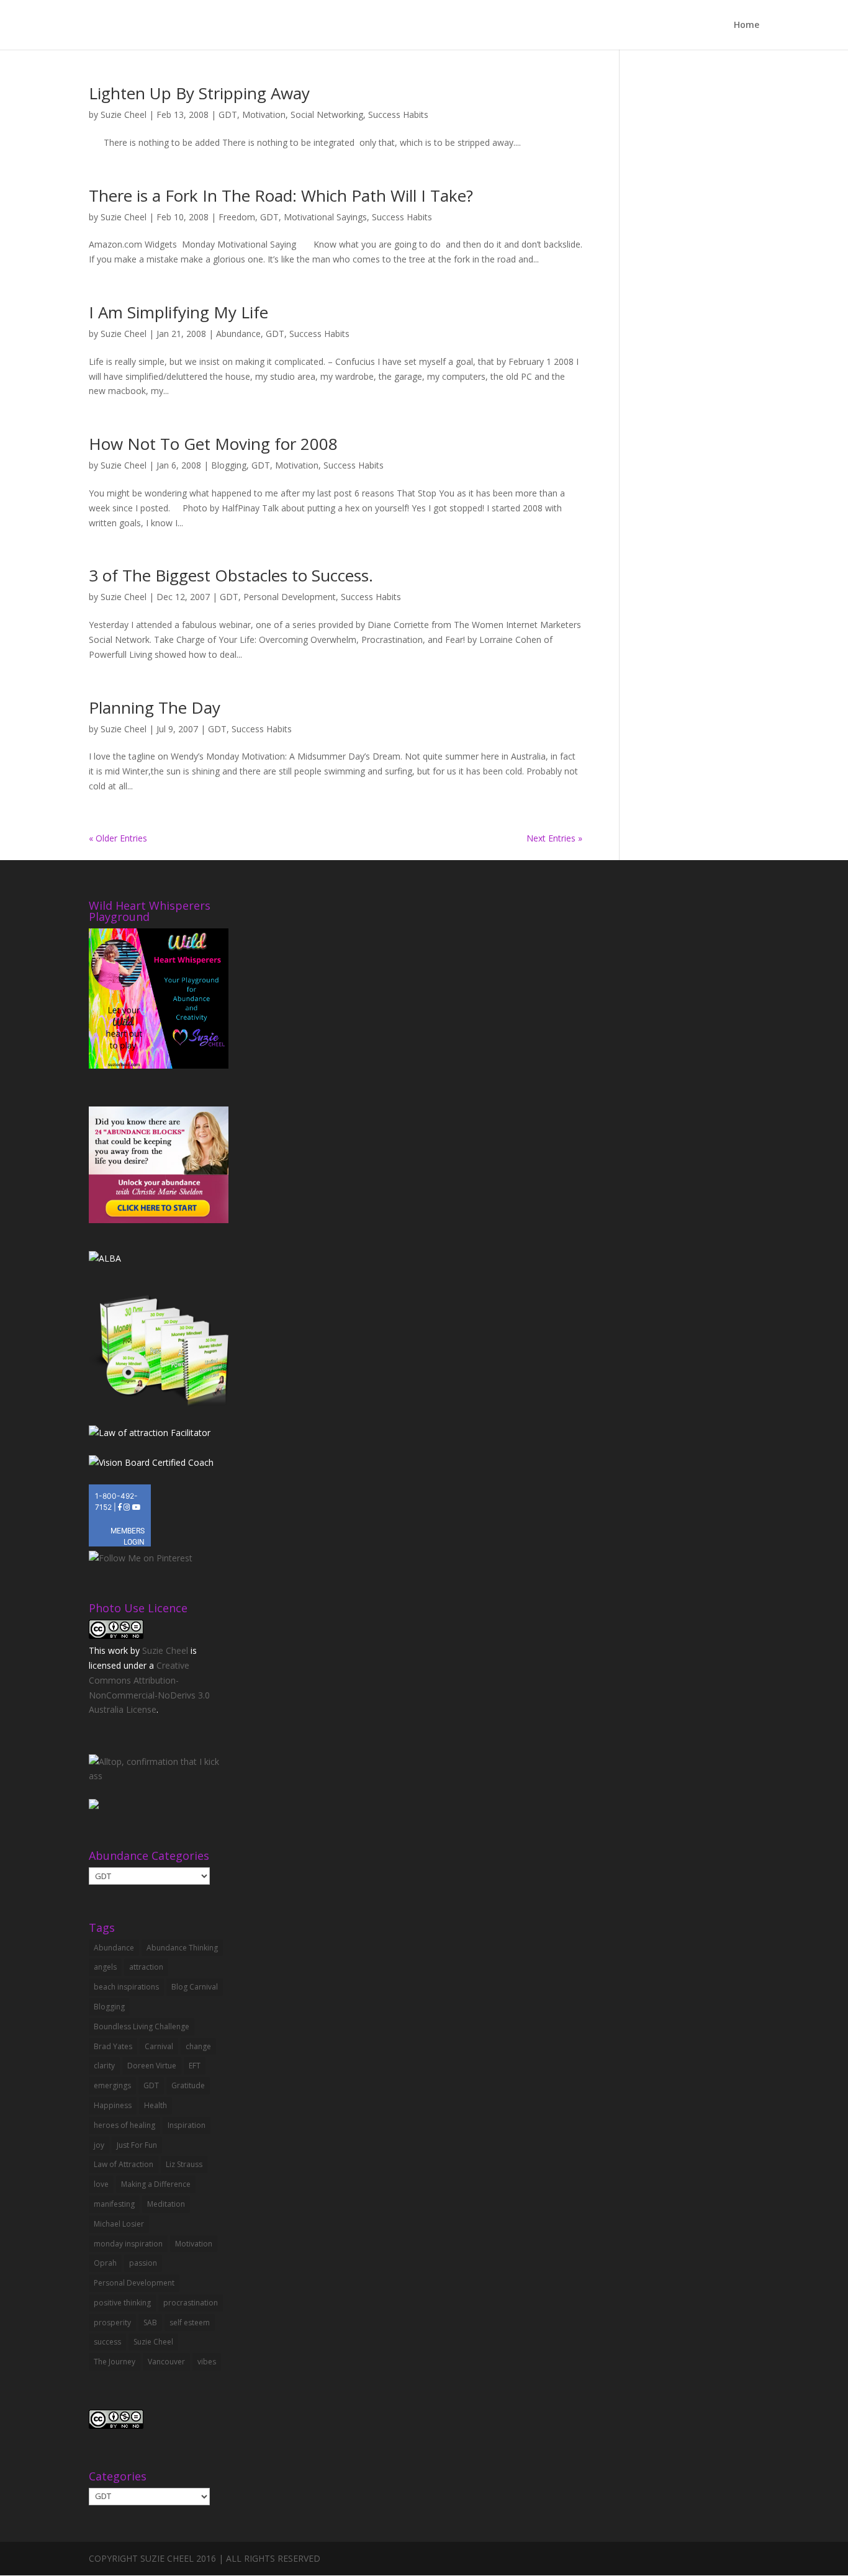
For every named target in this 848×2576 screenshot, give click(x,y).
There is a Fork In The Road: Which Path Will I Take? (281, 195)
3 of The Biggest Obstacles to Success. (231, 575)
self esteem (190, 2322)
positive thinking (122, 2303)
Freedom (237, 217)
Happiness (113, 2105)
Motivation (264, 114)
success (107, 2342)
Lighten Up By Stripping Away (199, 93)
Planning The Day (155, 707)
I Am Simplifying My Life (178, 312)
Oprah (105, 2263)
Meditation (166, 2204)
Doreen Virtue (152, 2066)
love (101, 2184)
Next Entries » (554, 838)
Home (747, 25)
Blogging (229, 465)
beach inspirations (126, 1987)
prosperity (112, 2322)
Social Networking (327, 114)
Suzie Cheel (124, 114)
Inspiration (187, 2125)
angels (105, 1967)
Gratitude (188, 2085)
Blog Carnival (195, 1987)
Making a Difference (156, 2184)
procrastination (191, 2303)
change (198, 2046)
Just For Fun (137, 2145)
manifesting (114, 2204)
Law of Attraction (124, 2164)
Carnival (159, 2046)
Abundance (238, 334)
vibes (207, 2362)
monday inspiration (128, 2244)
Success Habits (398, 114)
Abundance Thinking (182, 1948)
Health (156, 2105)
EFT (195, 2066)
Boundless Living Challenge (142, 2026)
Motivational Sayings (325, 217)
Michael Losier (119, 2224)
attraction (146, 1967)
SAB (150, 2322)
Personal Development (290, 597)
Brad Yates (113, 2046)
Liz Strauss (184, 2164)
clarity (104, 2066)
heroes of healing (124, 2125)
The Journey (115, 2362)
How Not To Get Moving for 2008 (213, 444)
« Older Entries (118, 838)
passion (143, 2263)
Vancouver (166, 2362)
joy (99, 2145)
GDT (228, 114)
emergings (112, 2085)
